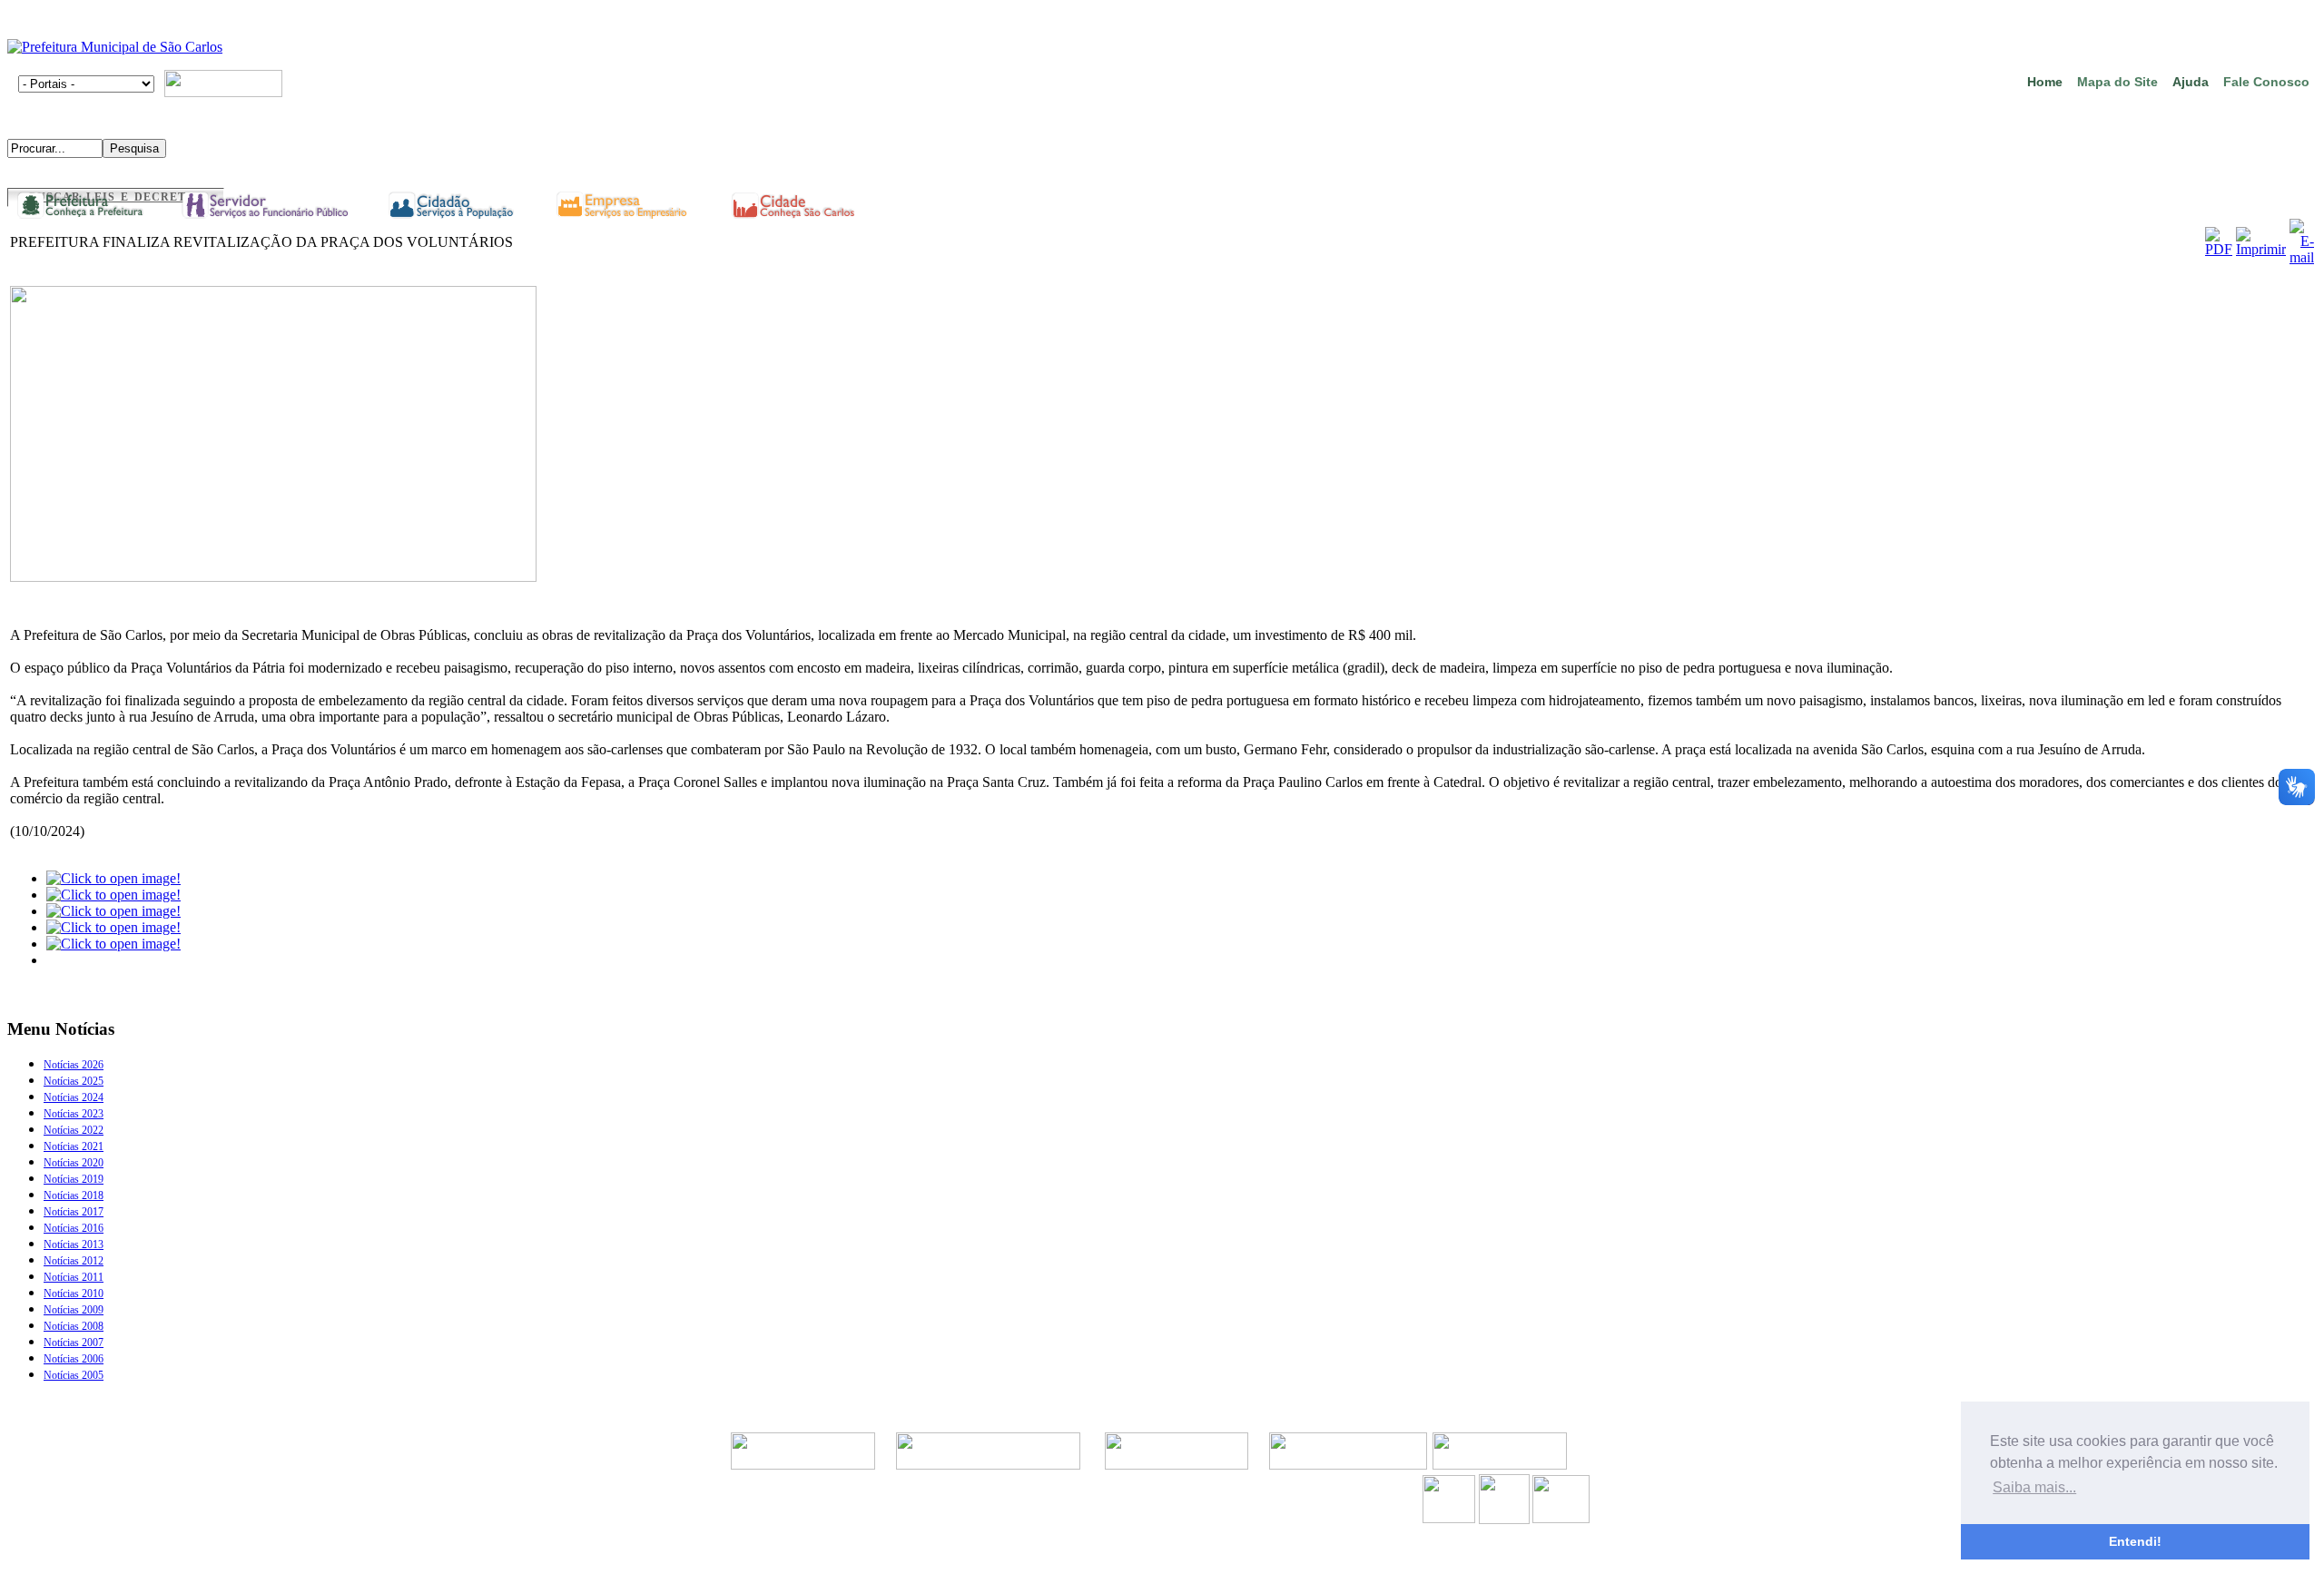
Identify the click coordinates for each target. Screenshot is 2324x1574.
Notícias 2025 (74, 1081)
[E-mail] (2302, 257)
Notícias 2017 (74, 1212)
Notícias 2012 (74, 1261)
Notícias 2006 (74, 1359)
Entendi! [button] (2135, 1541)
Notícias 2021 (74, 1146)
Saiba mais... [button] (2034, 1487)
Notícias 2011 (74, 1277)
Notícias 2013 (74, 1244)
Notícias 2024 (74, 1097)
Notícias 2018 (74, 1195)
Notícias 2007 (74, 1343)
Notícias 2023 (74, 1114)
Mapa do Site (2117, 82)
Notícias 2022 (74, 1130)
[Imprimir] (2261, 249)
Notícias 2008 (74, 1326)
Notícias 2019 (74, 1179)
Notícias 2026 (74, 1065)
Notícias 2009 (74, 1310)
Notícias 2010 (74, 1294)
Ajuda (2191, 82)
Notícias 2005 (74, 1375)
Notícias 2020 (74, 1163)
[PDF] (2219, 249)
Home (2045, 82)
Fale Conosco (2266, 82)
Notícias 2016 (74, 1228)
